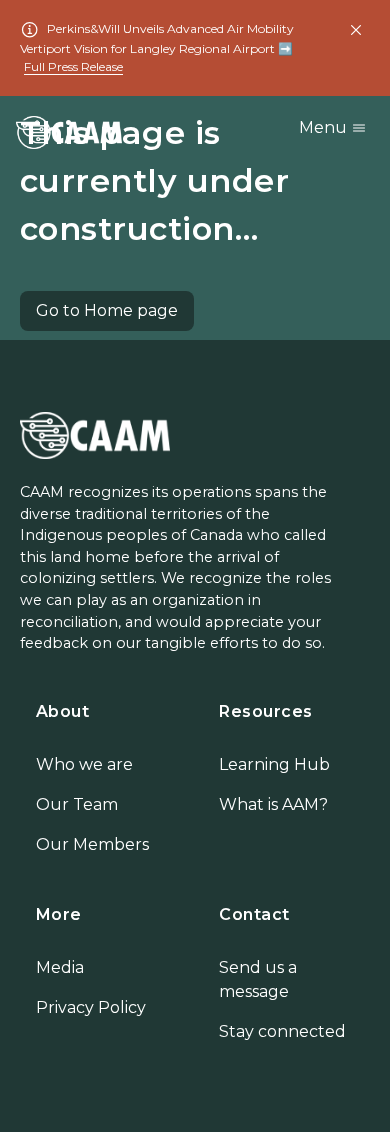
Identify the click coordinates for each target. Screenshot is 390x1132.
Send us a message (258, 979)
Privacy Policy (91, 1007)
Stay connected (282, 1031)
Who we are (84, 764)
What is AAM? (273, 804)
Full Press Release (73, 66)
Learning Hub (274, 764)
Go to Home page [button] (107, 310)
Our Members (92, 844)
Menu (325, 127)
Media (60, 967)
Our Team (77, 804)
